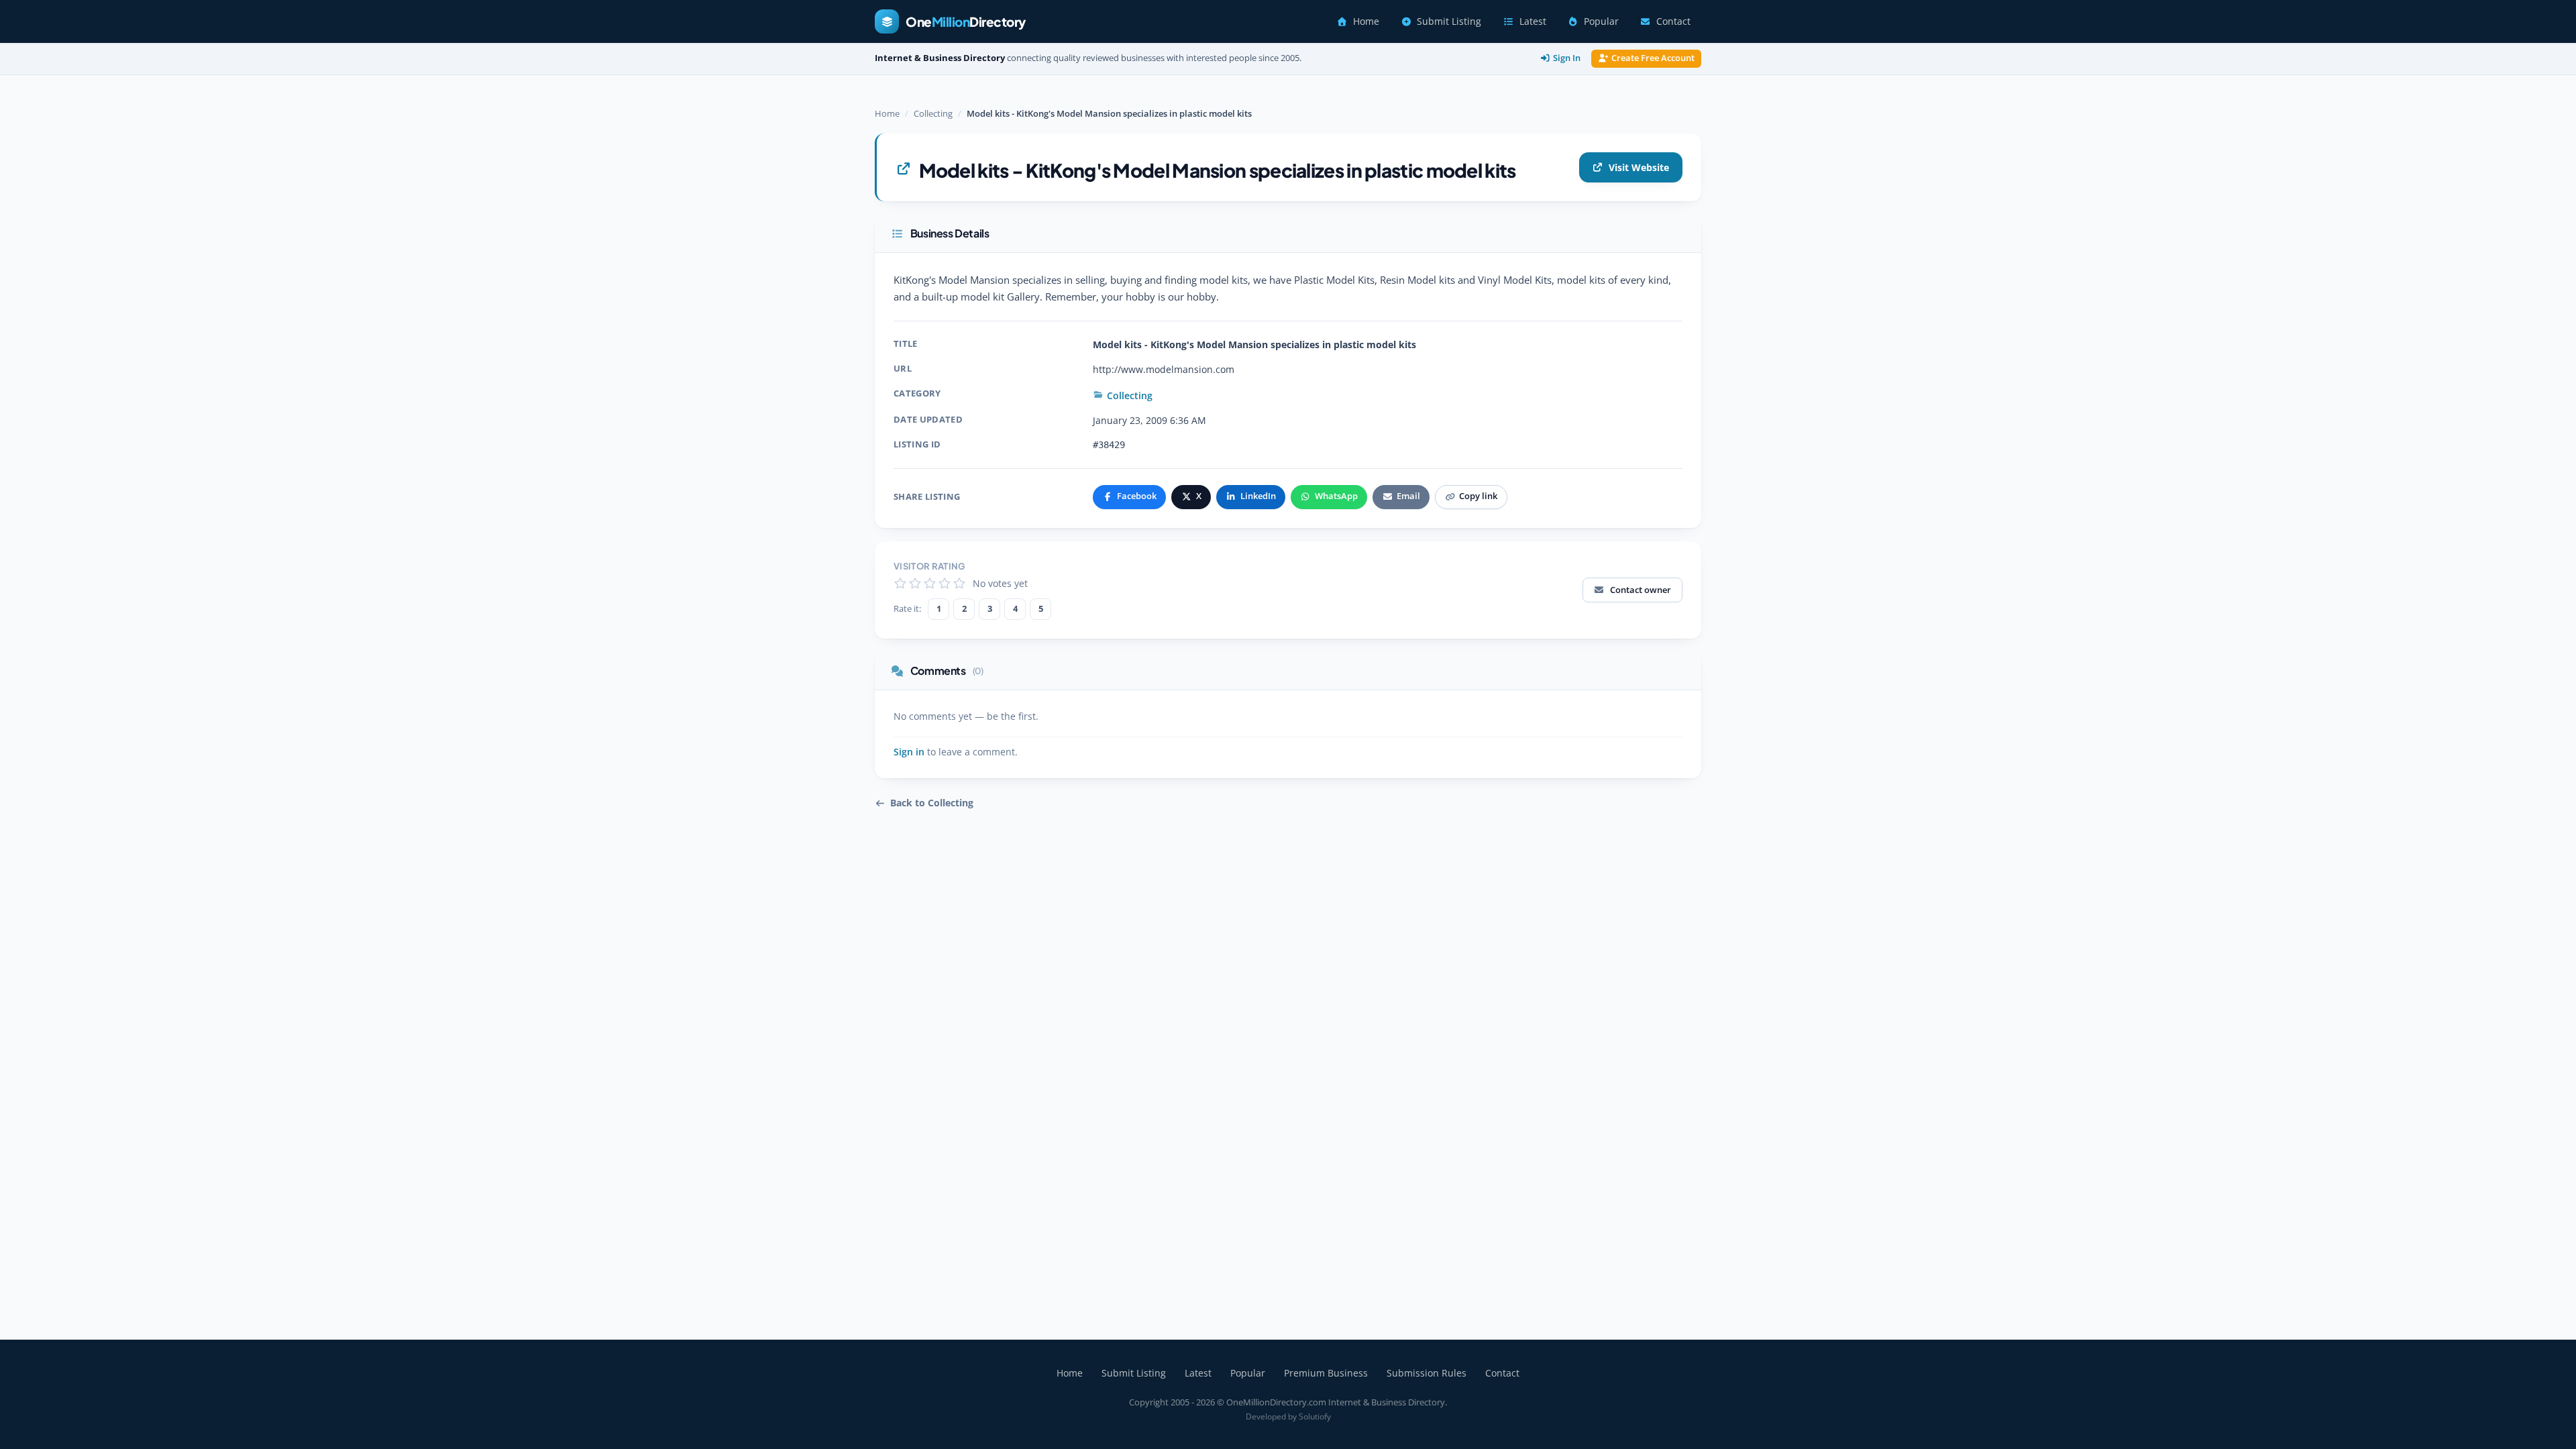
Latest (1533, 21)
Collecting (933, 113)
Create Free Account (1653, 58)
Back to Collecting (932, 803)
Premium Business (1326, 1373)
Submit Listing (1449, 21)
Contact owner (1641, 590)
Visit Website (1639, 167)
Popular (1601, 21)
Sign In (1567, 58)
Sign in (909, 752)
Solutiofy (1315, 1416)
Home (1366, 21)
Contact (1673, 21)
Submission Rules (1427, 1373)
